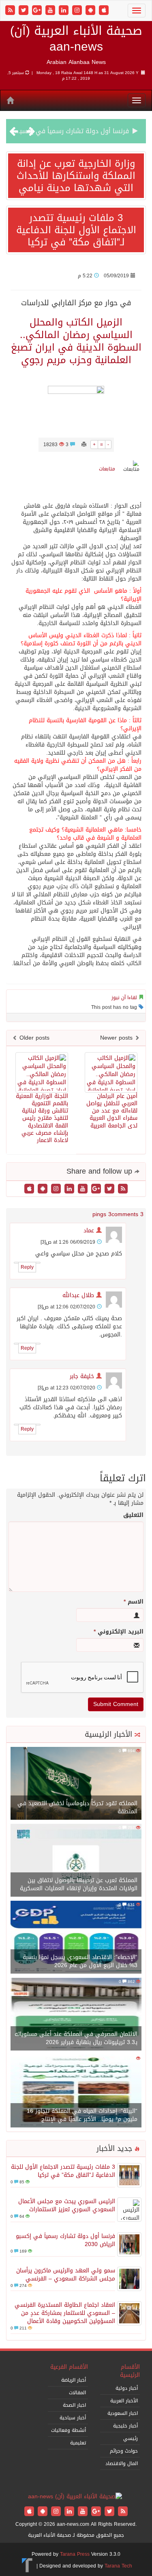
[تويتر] (25, 11)
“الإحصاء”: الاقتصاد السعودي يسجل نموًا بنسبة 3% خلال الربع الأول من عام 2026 (80, 1961)
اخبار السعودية (123, 2413)
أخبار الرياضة (74, 2380)
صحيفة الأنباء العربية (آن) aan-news (76, 39)
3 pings (102, 1214)
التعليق (133, 1515)
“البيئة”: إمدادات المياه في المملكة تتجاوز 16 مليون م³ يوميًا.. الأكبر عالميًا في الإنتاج (82, 2115)
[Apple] (104, 11)
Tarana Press (75, 2554)
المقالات (77, 2393)
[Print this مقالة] (84, 445)
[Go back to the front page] (75, 2497)
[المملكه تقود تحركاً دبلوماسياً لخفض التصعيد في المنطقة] (76, 1784)
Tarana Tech (118, 2566)
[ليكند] (65, 11)
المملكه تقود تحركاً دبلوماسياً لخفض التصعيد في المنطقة (77, 1807)
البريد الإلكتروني (119, 1632)
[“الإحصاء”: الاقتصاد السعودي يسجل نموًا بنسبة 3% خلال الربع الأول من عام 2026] (76, 1938)
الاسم (134, 1602)
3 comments (127, 1214)
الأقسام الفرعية (69, 2367)
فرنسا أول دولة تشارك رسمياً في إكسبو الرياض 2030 (65, 2240)
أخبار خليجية (125, 2426)
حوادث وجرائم (124, 2451)
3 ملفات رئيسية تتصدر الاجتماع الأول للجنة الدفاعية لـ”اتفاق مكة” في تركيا (76, 230)
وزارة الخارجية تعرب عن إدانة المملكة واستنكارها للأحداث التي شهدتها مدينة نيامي (76, 176)
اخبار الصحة (74, 2405)
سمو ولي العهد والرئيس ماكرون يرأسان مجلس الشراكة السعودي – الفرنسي (66, 2275)
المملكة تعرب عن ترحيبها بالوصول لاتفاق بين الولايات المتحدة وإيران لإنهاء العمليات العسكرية (79, 1884)
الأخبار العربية (124, 2401)
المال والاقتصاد (122, 2463)
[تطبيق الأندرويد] (91, 11)
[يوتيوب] (51, 11)
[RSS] (11, 11)
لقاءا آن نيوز (124, 998)
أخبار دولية (127, 2388)
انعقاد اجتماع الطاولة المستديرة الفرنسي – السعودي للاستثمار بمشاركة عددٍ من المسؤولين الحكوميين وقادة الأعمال (65, 2313)
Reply (27, 1267)
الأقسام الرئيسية (130, 2371)
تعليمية (78, 2443)
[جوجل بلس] (38, 11)
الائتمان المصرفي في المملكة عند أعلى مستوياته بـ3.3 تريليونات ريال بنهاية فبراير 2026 (76, 2038)
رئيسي (131, 2438)
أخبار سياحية (73, 2418)
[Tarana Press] (27, 2566)
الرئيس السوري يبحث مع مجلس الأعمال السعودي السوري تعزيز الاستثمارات (67, 2205)
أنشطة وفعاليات (69, 2430)
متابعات (107, 469)
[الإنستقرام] (78, 11)
